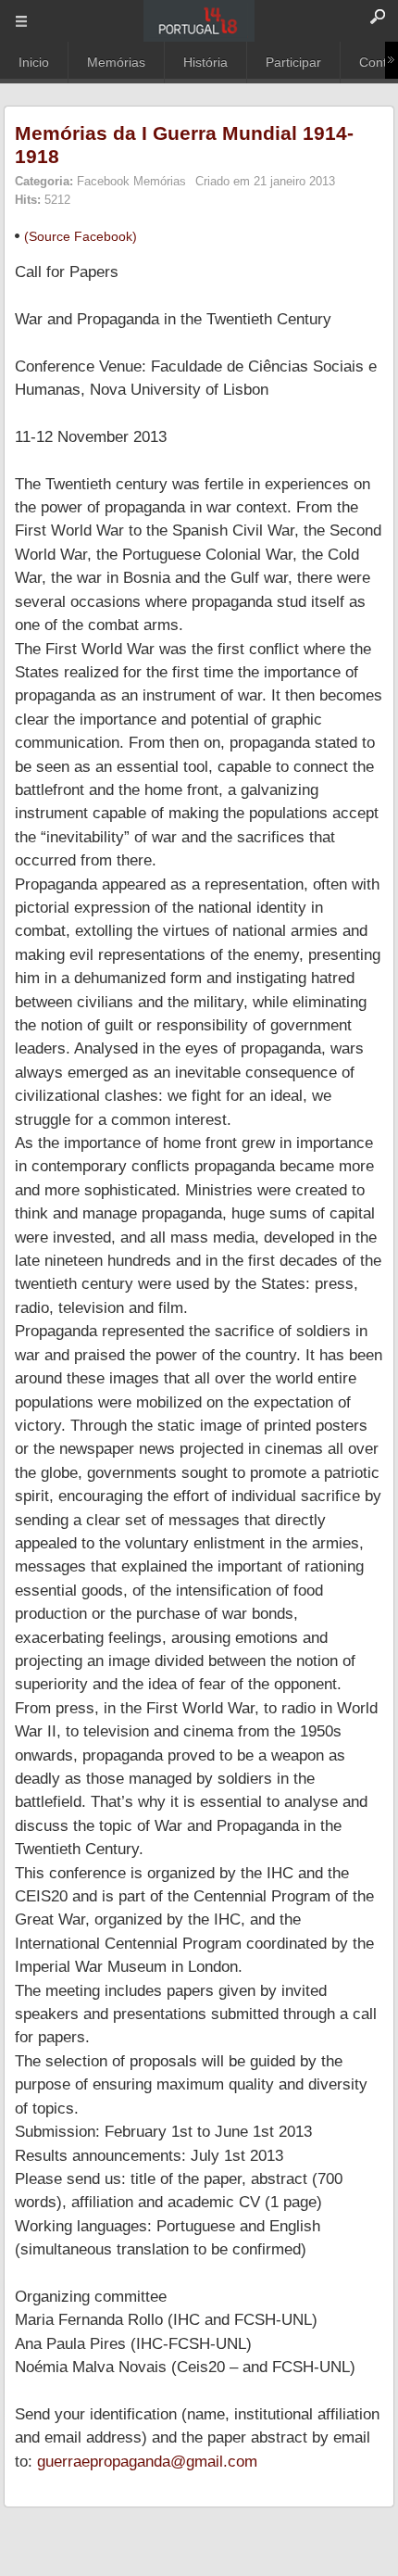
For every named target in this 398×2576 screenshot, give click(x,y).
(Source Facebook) (81, 236)
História (205, 62)
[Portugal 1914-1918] (199, 21)
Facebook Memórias (131, 181)
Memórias (116, 62)
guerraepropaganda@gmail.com (147, 2462)
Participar (293, 62)
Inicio (34, 62)
